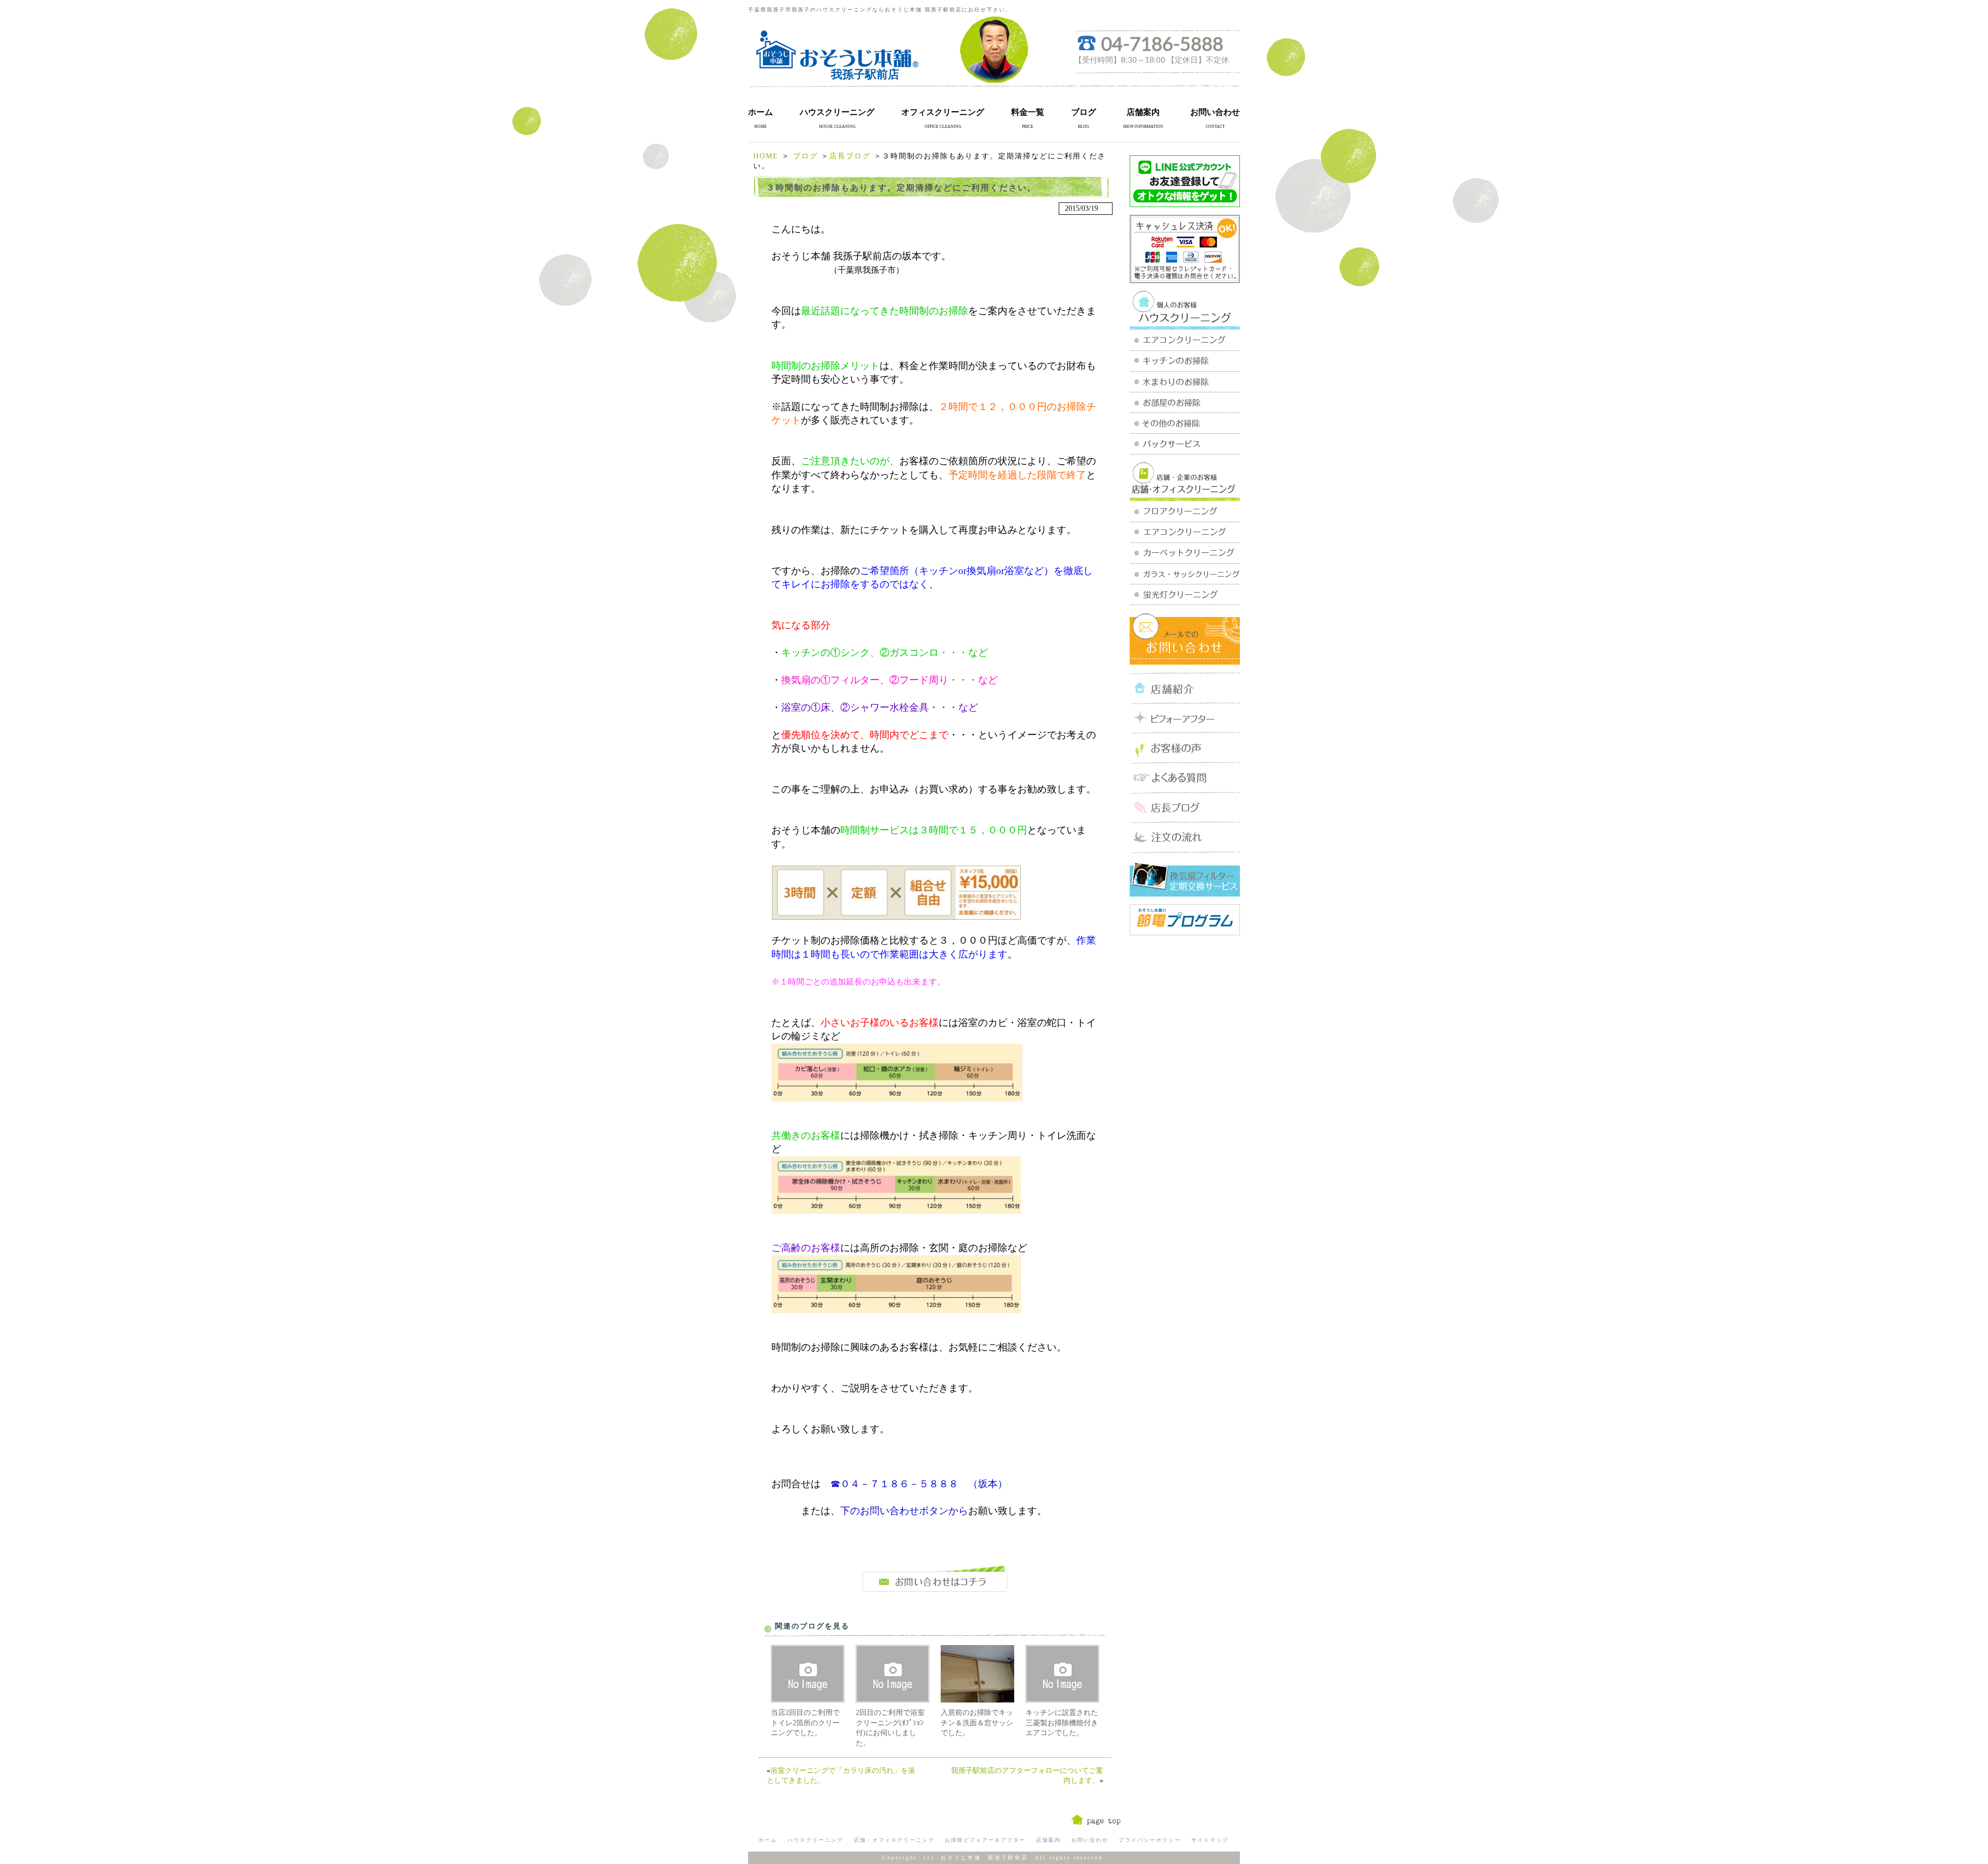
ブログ (1084, 112)
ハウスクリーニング (837, 112)
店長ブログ (850, 156)
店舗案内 (1143, 112)
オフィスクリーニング (943, 112)
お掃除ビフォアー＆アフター (985, 1840)
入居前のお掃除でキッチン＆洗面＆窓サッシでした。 (977, 1723)
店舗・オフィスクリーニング (894, 1840)
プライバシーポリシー (1150, 1840)
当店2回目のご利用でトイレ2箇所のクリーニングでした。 (805, 1723)
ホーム (761, 112)
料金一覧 (1028, 112)
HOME (766, 156)
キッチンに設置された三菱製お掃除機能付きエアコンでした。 (1062, 1723)
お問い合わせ (1215, 112)
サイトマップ (1210, 1840)
